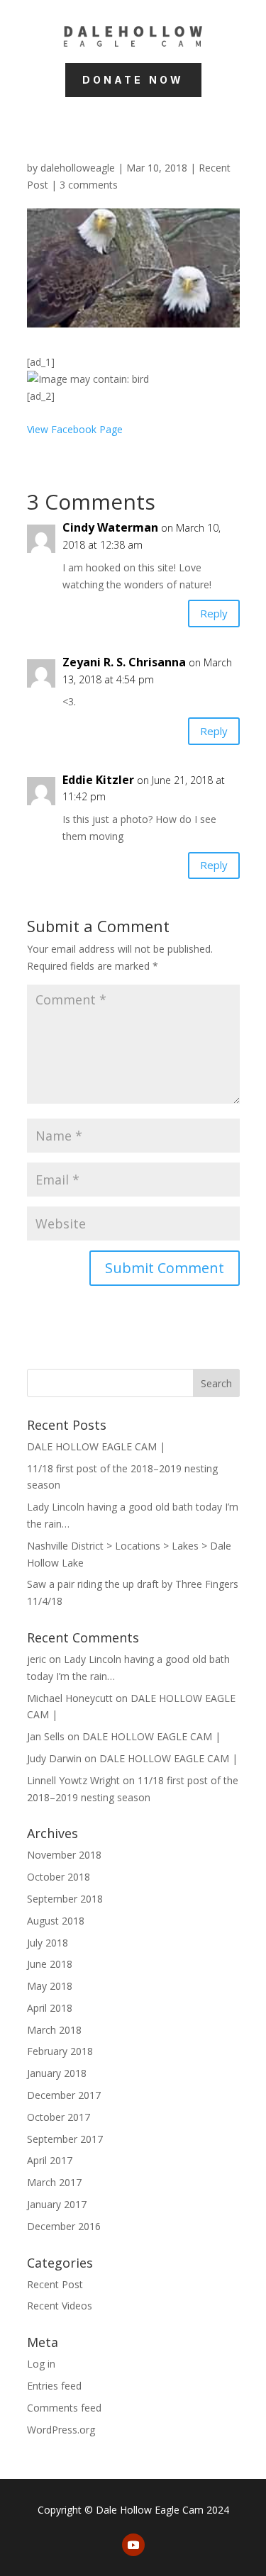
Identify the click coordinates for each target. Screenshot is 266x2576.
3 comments (89, 185)
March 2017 (54, 2182)
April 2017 (50, 2160)
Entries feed (54, 2386)
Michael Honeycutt (70, 1698)
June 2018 (50, 1964)
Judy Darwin (54, 1758)
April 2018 (50, 2008)
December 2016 (64, 2226)
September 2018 (65, 1899)
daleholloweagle (78, 168)
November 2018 (64, 1855)
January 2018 (57, 2073)
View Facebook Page (75, 429)
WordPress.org (61, 2430)
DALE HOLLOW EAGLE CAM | (96, 1446)
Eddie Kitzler (98, 780)
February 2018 (60, 2051)
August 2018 (56, 1921)
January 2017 (57, 2204)
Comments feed (64, 2408)
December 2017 (64, 2095)
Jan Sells (46, 1736)
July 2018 (48, 1943)
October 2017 (59, 2117)
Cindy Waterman (110, 527)
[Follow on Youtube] (133, 2545)
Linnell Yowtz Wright (73, 1780)
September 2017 (65, 2139)
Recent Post (55, 2284)
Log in (41, 2364)
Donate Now (133, 80)
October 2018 (59, 1877)
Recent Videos (60, 2306)
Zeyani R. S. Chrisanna (124, 662)
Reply (214, 613)
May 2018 (50, 1986)
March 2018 (54, 2030)
